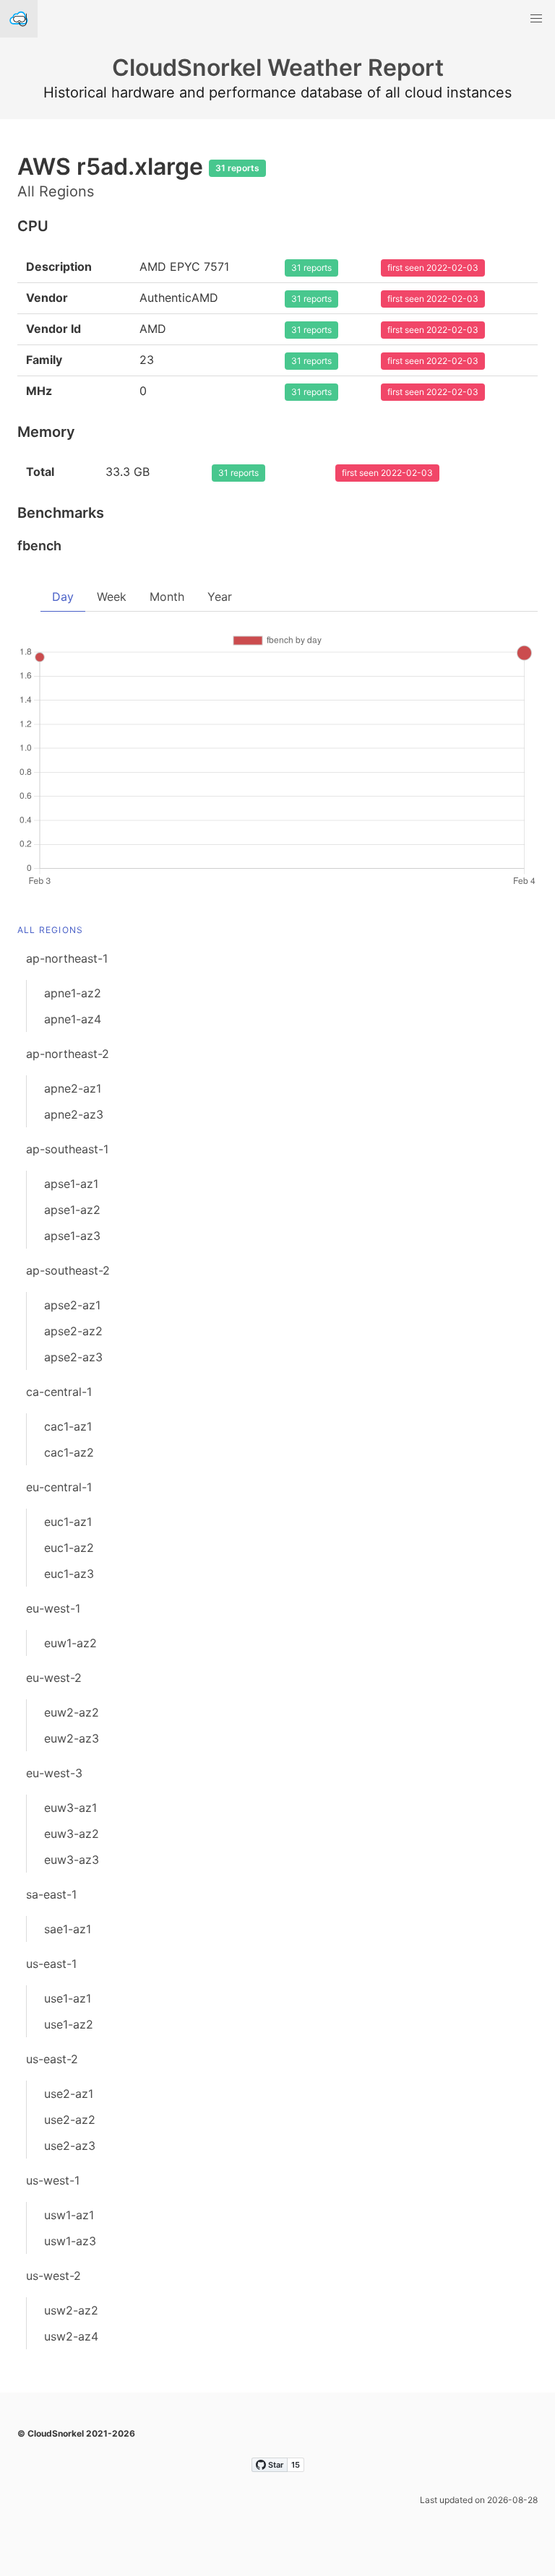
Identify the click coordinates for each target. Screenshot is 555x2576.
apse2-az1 (72, 1305)
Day (63, 597)
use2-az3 (70, 2146)
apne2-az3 (74, 1114)
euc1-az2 (69, 1548)
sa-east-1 (51, 1894)
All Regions (50, 930)
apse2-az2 (73, 1331)
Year (220, 597)
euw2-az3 (72, 1738)
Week (112, 597)
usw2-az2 (71, 2310)
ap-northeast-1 (67, 958)
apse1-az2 (72, 1210)
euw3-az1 (70, 1808)
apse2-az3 (73, 1357)
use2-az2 (70, 2120)
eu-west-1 (53, 1608)
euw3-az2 (72, 1834)
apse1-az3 (72, 1236)
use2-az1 (69, 2094)
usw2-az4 (71, 2336)
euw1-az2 (70, 1643)
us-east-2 (52, 2059)
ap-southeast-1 (67, 1149)
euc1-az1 (68, 1522)
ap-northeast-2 (68, 1054)
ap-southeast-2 (68, 1270)
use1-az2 (69, 2024)
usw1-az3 (70, 2241)
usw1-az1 (69, 2215)
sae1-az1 (68, 1929)
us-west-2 (53, 2276)
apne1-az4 (73, 1019)
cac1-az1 (68, 1426)
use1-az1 (68, 1998)
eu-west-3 (54, 1773)
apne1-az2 (73, 993)
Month (167, 597)
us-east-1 (51, 1964)
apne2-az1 (73, 1088)
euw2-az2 (72, 1712)
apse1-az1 (71, 1184)
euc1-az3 (69, 1574)
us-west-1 (53, 2180)
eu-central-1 (59, 1487)
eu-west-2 (54, 1678)
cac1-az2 (69, 1452)
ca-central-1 (59, 1392)
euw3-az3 (72, 1860)
